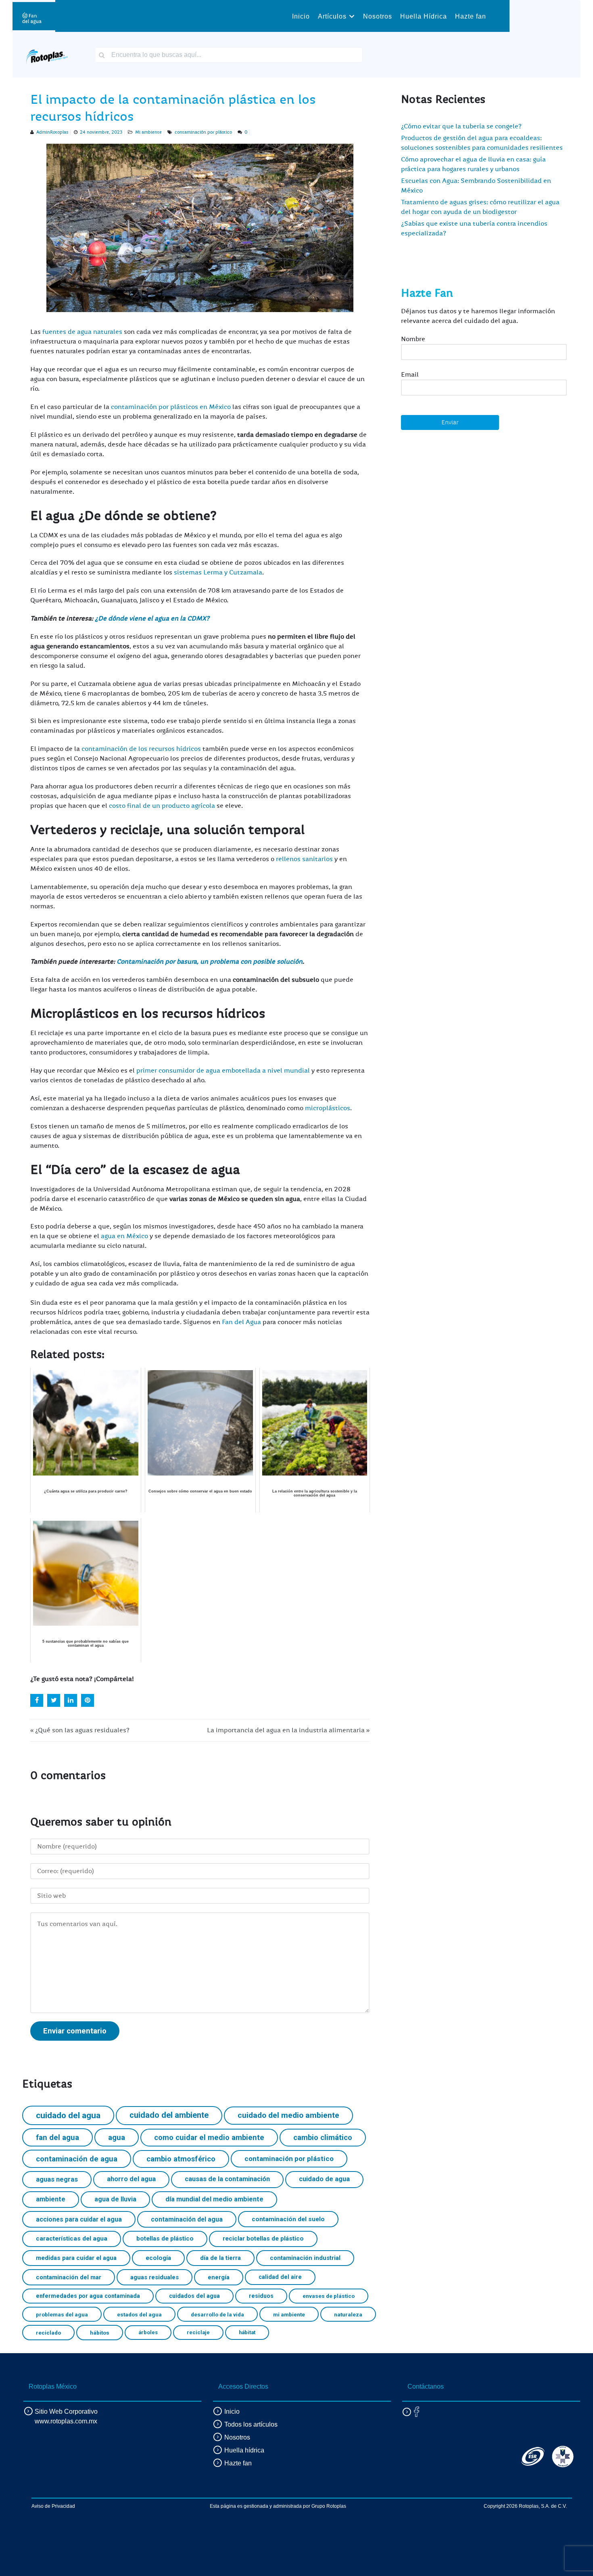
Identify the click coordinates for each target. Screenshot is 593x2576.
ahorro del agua (131, 2179)
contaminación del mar (69, 2277)
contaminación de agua (77, 2159)
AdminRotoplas (52, 132)
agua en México (124, 1236)
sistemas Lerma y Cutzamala (218, 572)
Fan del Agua (241, 1322)
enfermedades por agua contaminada (88, 2296)
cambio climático (323, 2137)
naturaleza (348, 2314)
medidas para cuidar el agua (76, 2258)
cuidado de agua (324, 2179)
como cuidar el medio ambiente (209, 2137)
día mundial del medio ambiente (214, 2199)
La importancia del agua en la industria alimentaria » (288, 1730)
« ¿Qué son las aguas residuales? (80, 1730)
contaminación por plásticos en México (171, 407)
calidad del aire (280, 2277)
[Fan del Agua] (32, 16)
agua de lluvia (115, 2199)
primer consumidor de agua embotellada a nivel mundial (223, 1071)
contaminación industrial (305, 2258)
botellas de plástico (165, 2239)
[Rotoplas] (47, 54)
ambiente (51, 2199)
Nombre (413, 339)
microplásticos (328, 1108)
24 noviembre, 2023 (101, 132)
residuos (261, 2296)
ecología (158, 2258)
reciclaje (198, 2332)
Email (410, 375)
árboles (148, 2332)
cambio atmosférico (181, 2159)
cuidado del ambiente (169, 2115)
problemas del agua (62, 2314)
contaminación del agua (187, 2219)
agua (117, 2137)
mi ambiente (289, 2314)
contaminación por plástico (203, 132)
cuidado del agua (68, 2115)
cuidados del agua (194, 2296)
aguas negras (57, 2179)
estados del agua (139, 2314)
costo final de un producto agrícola (162, 806)
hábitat (247, 2332)
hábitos (100, 2333)
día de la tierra (220, 2258)
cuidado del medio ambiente (288, 2115)
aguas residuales (155, 2277)
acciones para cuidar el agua (79, 2219)
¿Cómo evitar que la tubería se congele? (461, 126)
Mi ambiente (148, 132)
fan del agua (57, 2137)
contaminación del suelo (288, 2219)
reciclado (48, 2333)
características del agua (72, 2239)
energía (219, 2277)
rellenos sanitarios (304, 859)
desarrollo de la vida (217, 2314)
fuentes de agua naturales (82, 332)
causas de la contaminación (227, 2179)
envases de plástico (329, 2296)
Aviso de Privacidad (53, 2506)
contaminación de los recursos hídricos (141, 749)
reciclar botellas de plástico (263, 2239)
